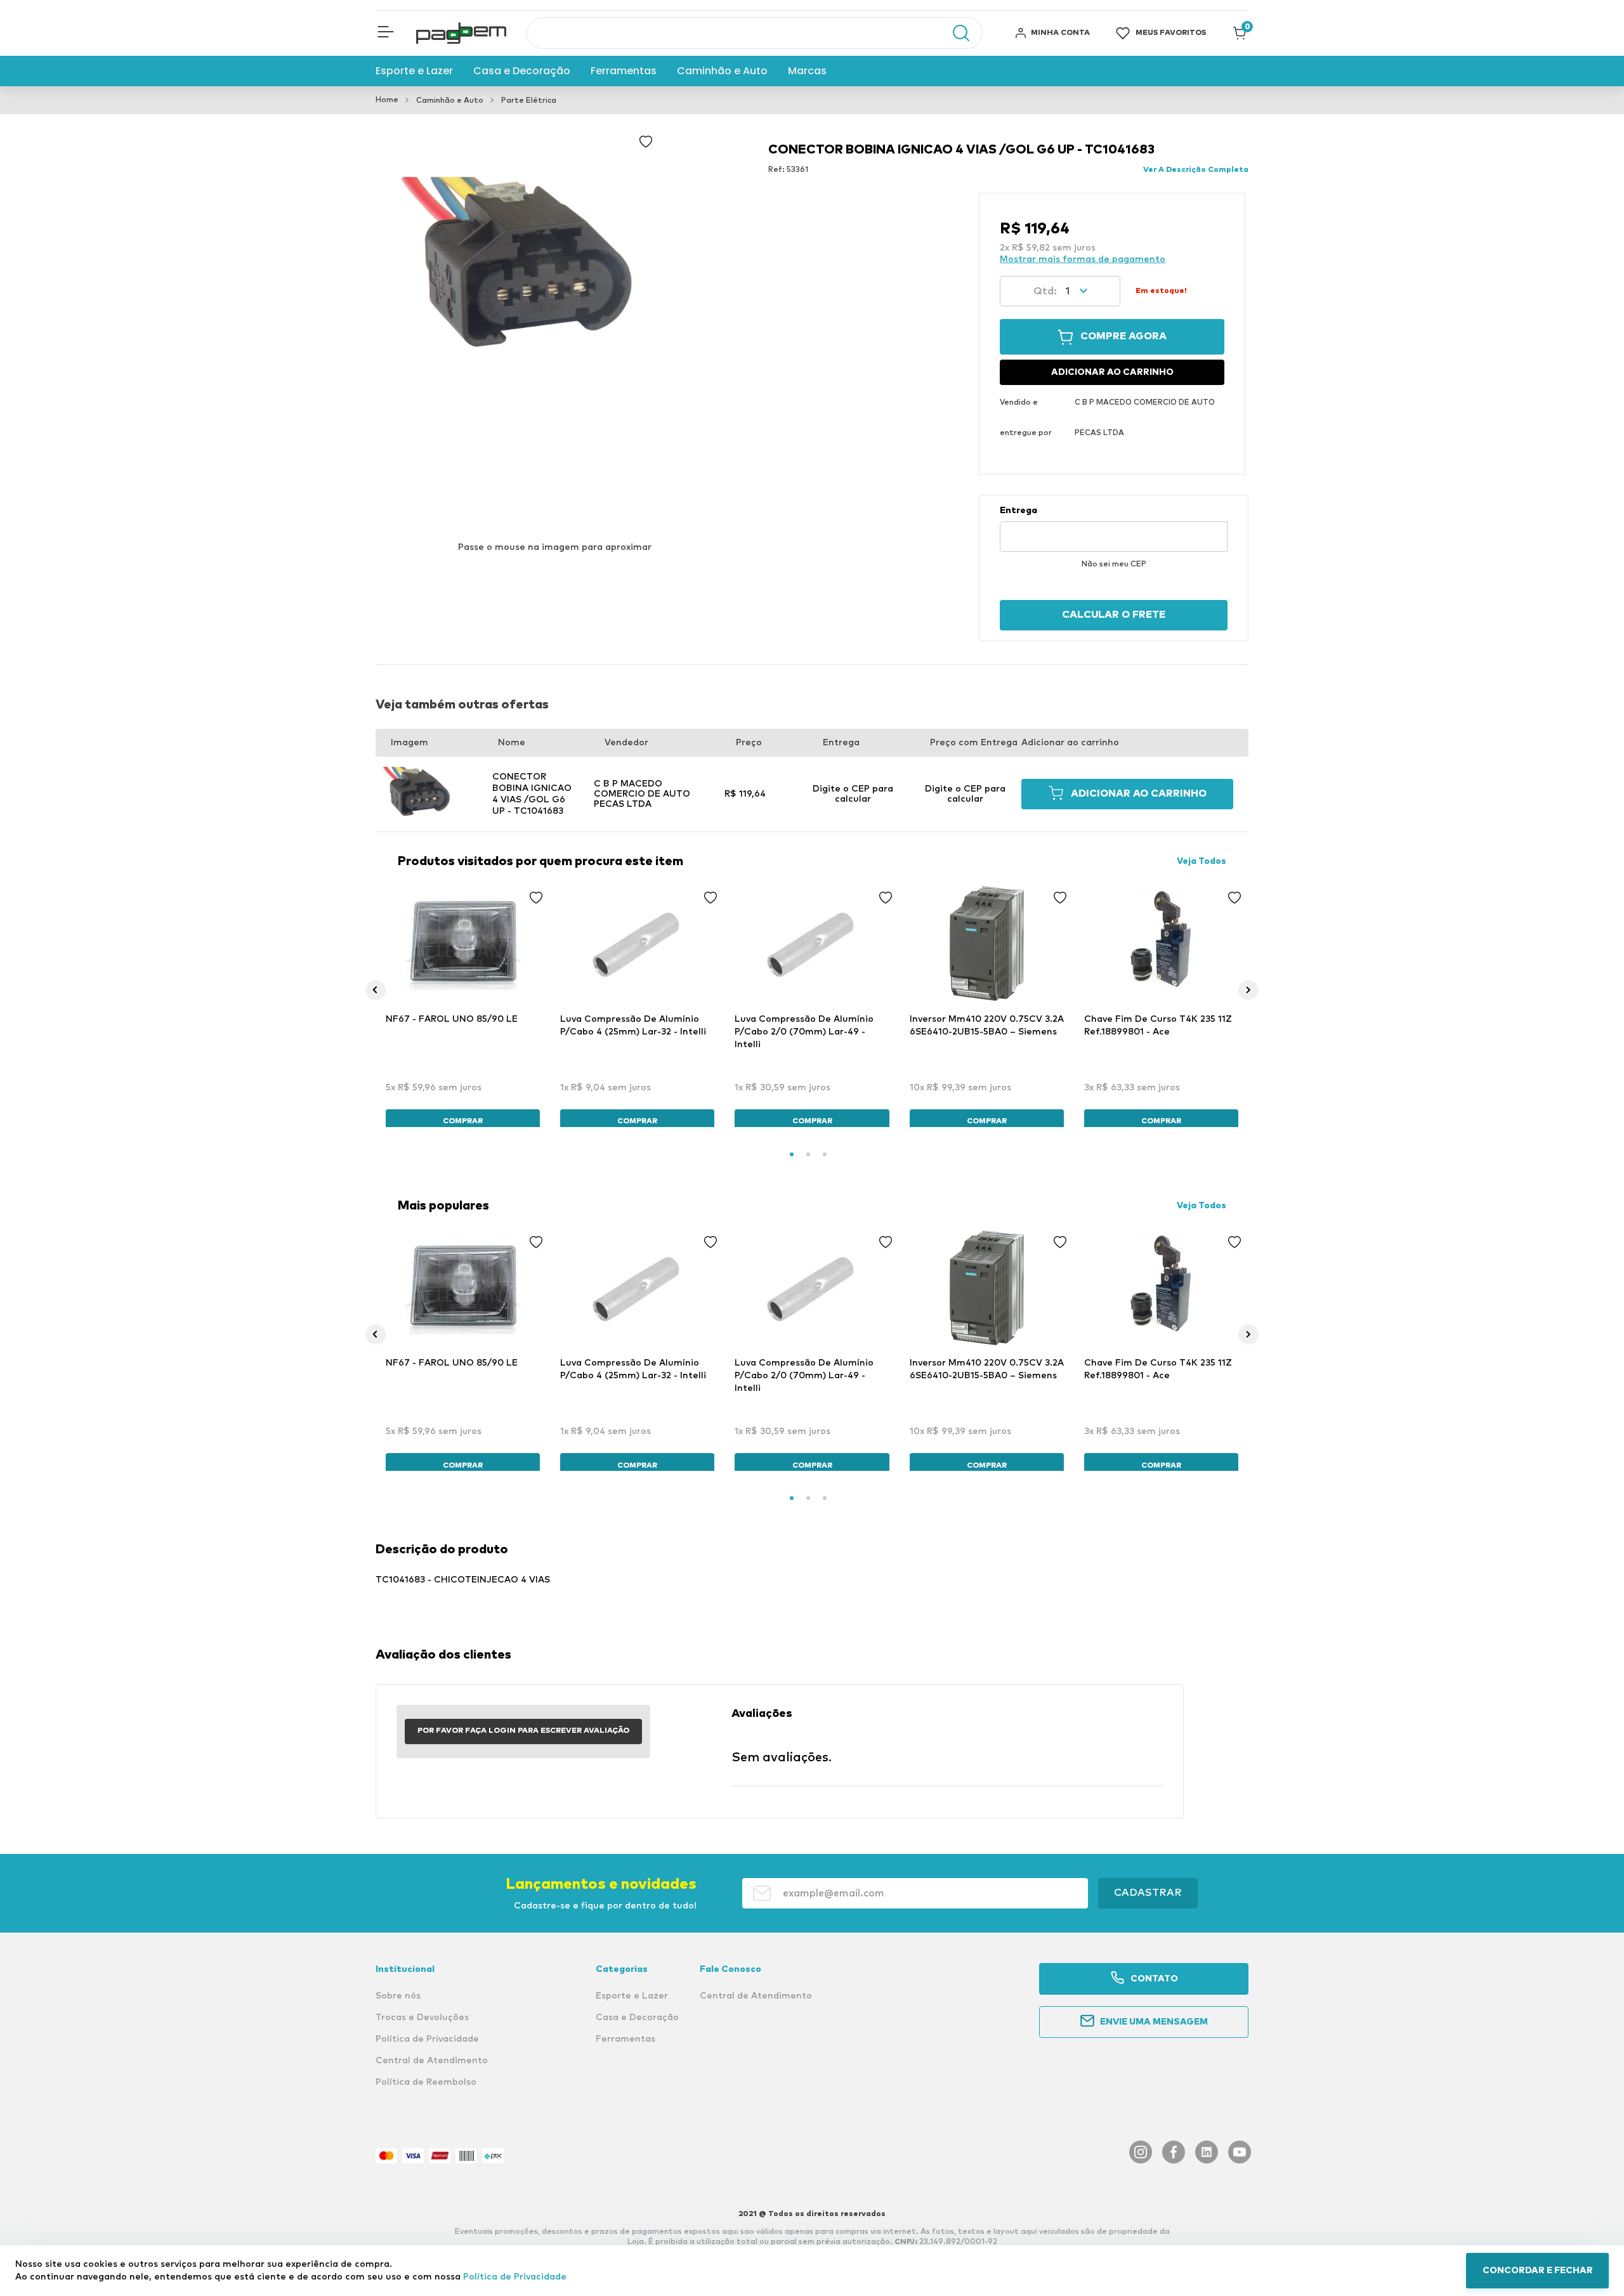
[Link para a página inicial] (387, 100)
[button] (386, 33)
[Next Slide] (1248, 990)
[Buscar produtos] (955, 33)
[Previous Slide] (376, 990)
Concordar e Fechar (1538, 2271)
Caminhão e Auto (450, 101)
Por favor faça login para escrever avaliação (523, 1731)
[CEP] (1114, 528)
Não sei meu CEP (1114, 564)
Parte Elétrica (529, 101)
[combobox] (755, 33)
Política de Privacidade (515, 2277)
